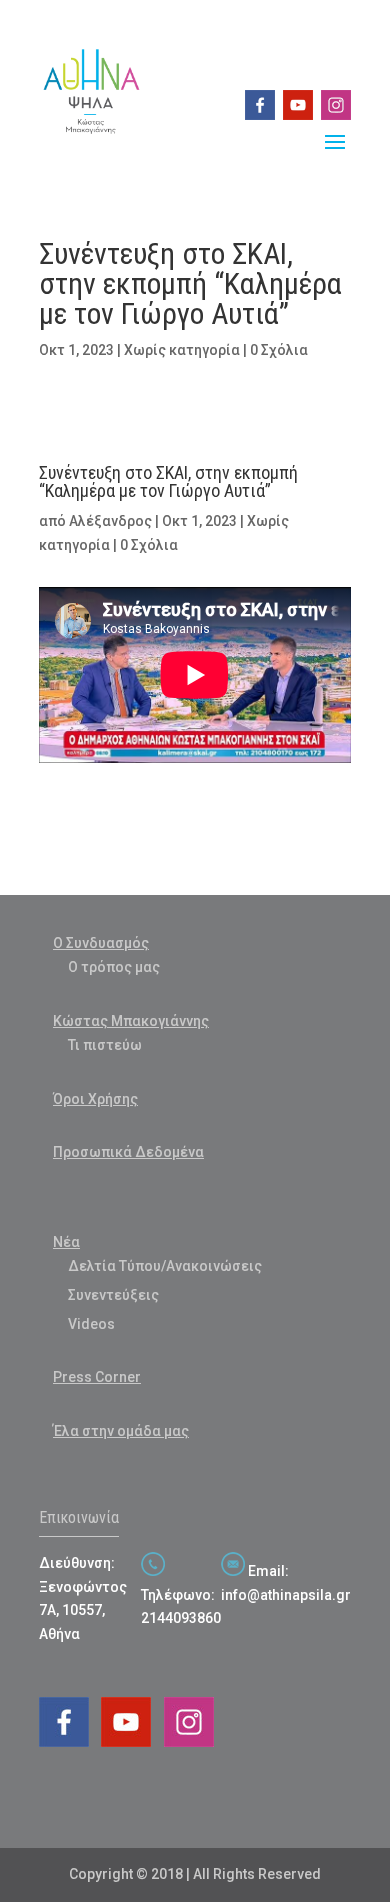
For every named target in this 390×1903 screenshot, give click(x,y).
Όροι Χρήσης (95, 1099)
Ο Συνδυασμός (101, 943)
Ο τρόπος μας (114, 967)
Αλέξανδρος (110, 521)
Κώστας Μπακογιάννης (131, 1021)
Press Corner (97, 1377)
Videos (91, 1324)
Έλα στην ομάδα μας (121, 1431)
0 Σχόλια (279, 350)
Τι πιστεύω (105, 1045)
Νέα (66, 1242)
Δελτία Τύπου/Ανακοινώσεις (165, 1266)
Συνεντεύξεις (113, 1295)
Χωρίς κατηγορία (182, 350)
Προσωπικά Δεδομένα (128, 1152)
